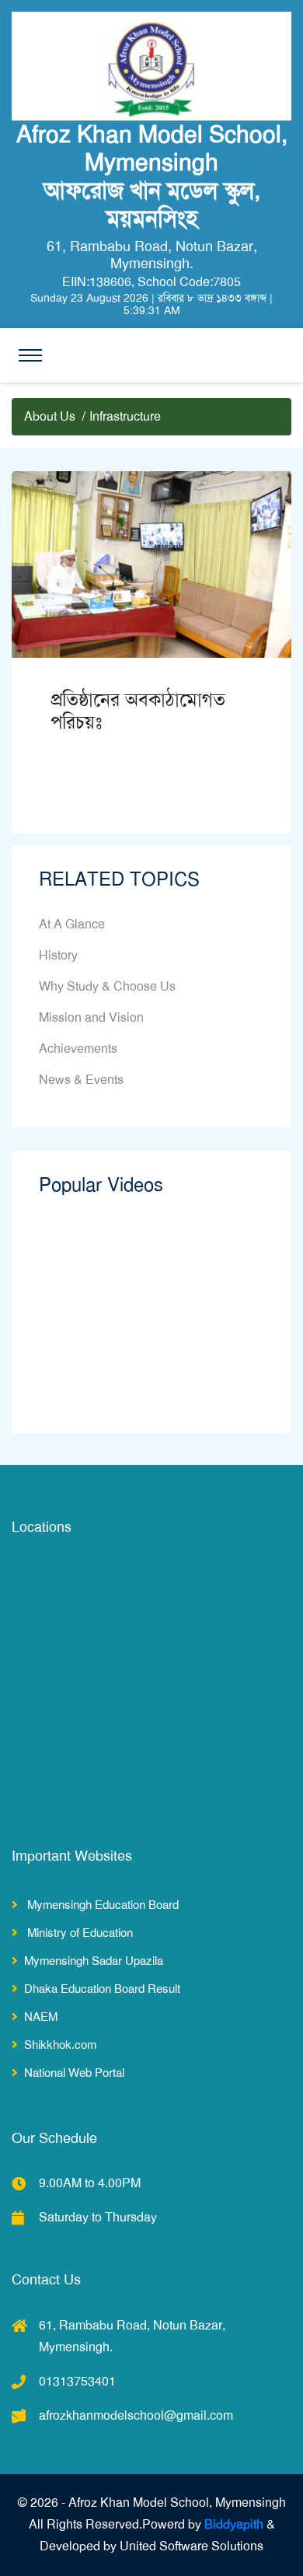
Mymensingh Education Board (101, 1905)
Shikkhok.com (60, 2045)
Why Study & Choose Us (107, 986)
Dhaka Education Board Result (102, 1989)
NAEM (41, 2017)
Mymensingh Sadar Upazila (94, 1961)
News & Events (81, 1080)
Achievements (78, 1049)
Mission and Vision (91, 1017)
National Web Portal (74, 2073)
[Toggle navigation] (30, 355)
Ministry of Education (78, 1933)
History (58, 955)
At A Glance (72, 924)
